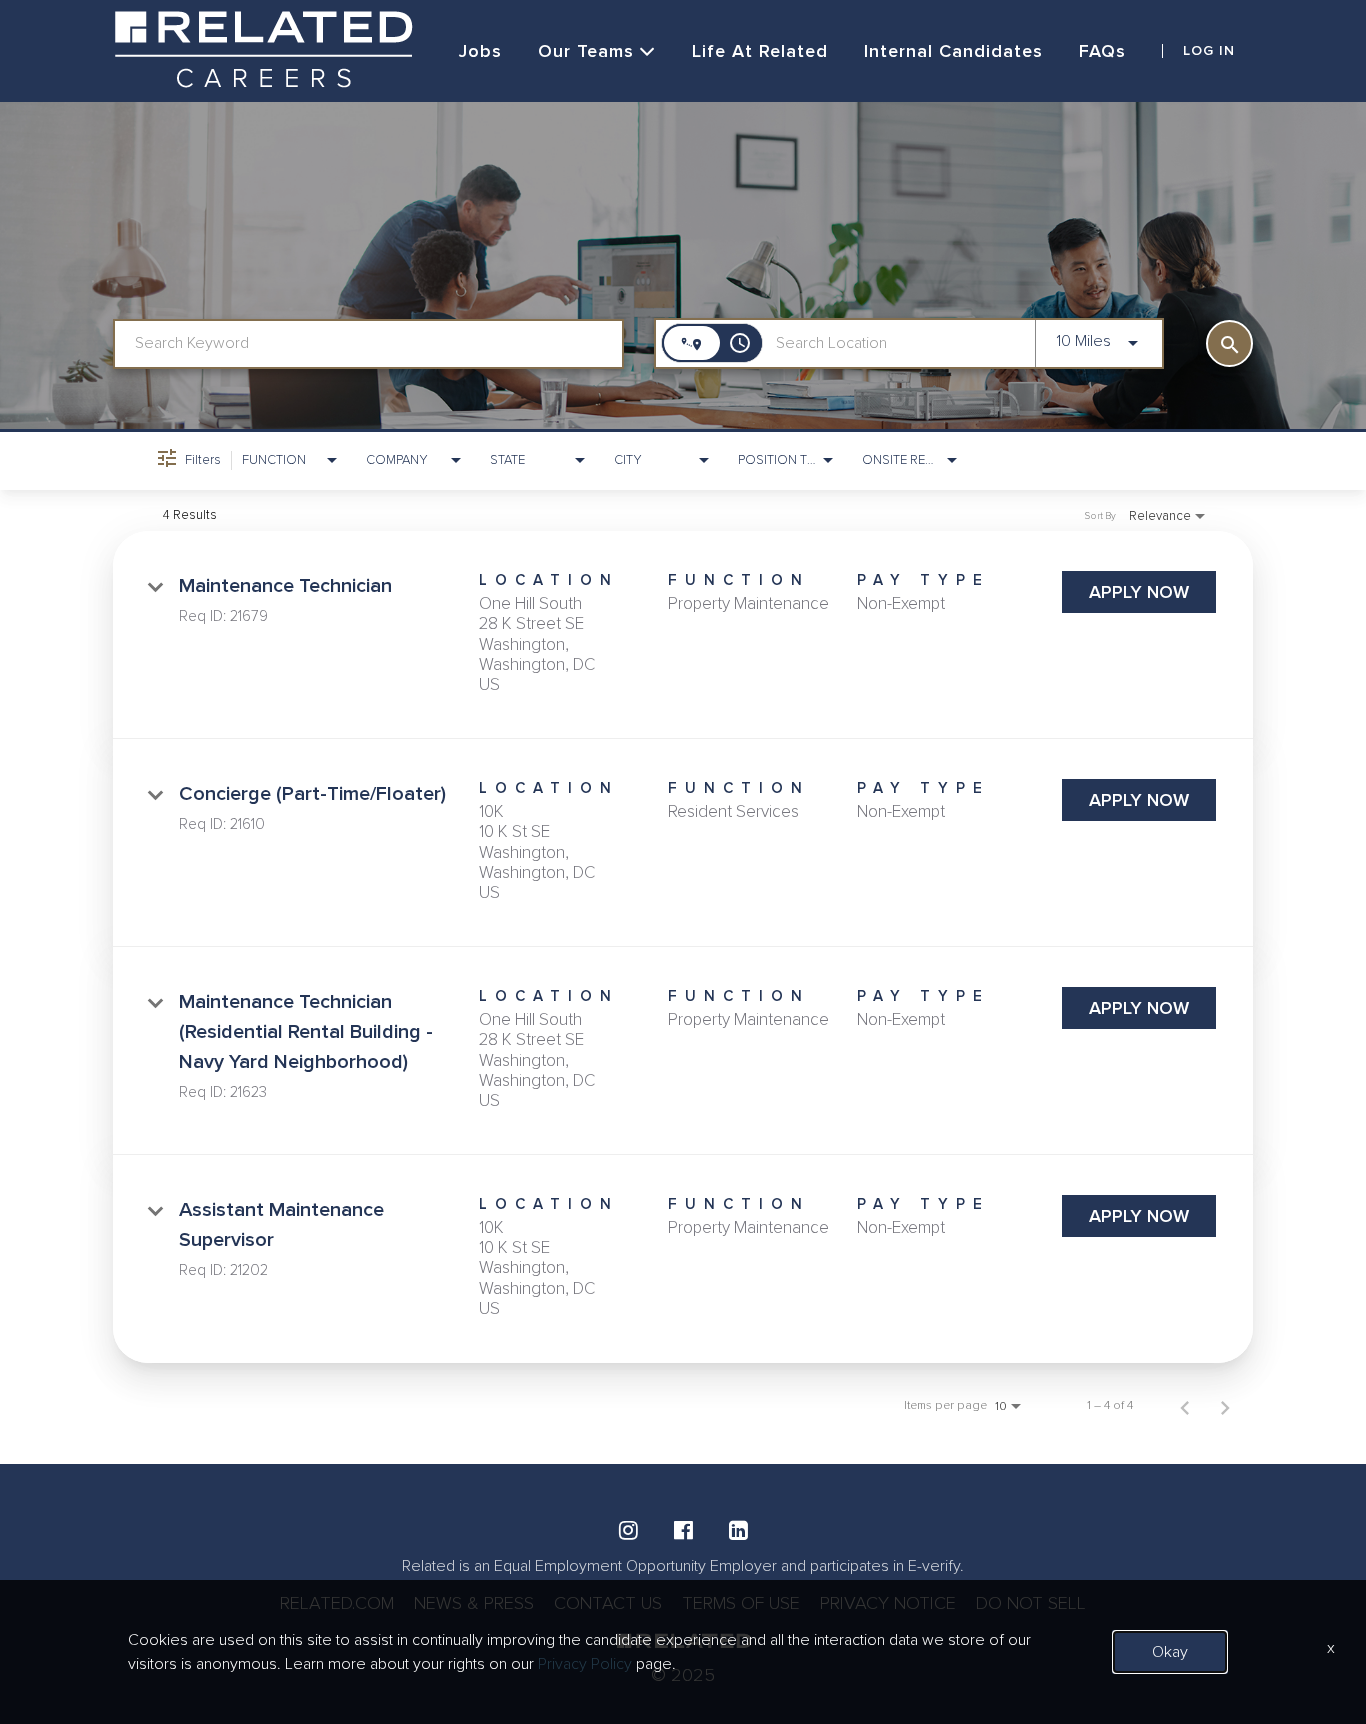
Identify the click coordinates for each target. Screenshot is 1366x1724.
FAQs (1102, 51)
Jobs (480, 51)
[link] (683, 635)
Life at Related (760, 51)
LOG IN (1209, 51)
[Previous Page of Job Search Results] (1185, 1406)
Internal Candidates (953, 51)
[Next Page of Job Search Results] (1225, 1406)
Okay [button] (1170, 1652)
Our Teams (586, 51)
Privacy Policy (585, 1664)
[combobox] (368, 343)
